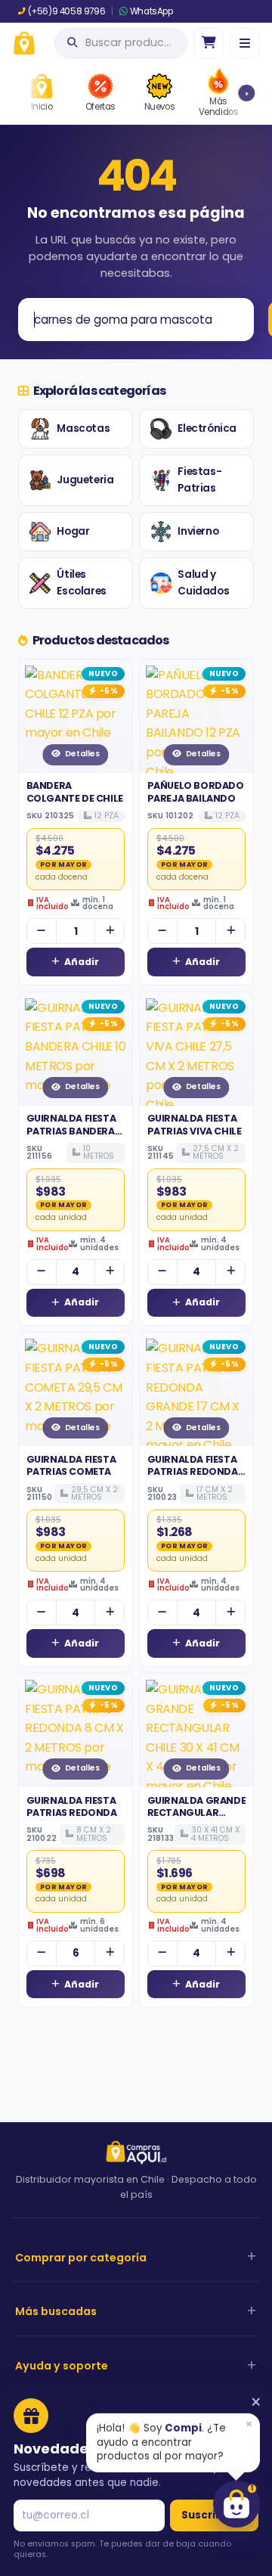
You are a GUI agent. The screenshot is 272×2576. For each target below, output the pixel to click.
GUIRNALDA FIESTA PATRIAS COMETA (71, 1465)
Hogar (73, 531)
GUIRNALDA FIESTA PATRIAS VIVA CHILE (195, 1124)
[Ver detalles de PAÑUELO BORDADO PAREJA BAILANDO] (196, 716)
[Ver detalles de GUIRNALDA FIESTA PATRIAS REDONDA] (76, 1730)
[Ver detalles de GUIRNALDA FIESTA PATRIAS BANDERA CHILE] (76, 1049)
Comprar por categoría (81, 2258)
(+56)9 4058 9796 (66, 11)
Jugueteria (85, 480)
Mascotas (83, 428)
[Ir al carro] (209, 43)
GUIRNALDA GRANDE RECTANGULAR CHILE (197, 1813)
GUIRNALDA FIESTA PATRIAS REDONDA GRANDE (193, 1471)
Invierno (198, 531)
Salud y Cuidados (203, 583)
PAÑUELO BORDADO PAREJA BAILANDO (196, 791)
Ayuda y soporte (62, 2366)
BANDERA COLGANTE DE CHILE (75, 791)
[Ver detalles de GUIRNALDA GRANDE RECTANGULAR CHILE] (196, 1730)
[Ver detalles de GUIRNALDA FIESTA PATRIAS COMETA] (76, 1389)
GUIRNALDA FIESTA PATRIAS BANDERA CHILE (71, 1130)
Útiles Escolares (81, 583)
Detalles (82, 754)
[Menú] (245, 43)
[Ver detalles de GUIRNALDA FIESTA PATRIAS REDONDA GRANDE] (196, 1389)
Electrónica (207, 428)
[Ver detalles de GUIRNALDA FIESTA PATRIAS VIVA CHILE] (196, 1049)
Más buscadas (56, 2311)
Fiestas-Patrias (199, 480)
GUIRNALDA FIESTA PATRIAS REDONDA (72, 1806)
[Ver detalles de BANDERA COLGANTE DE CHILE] (76, 716)
